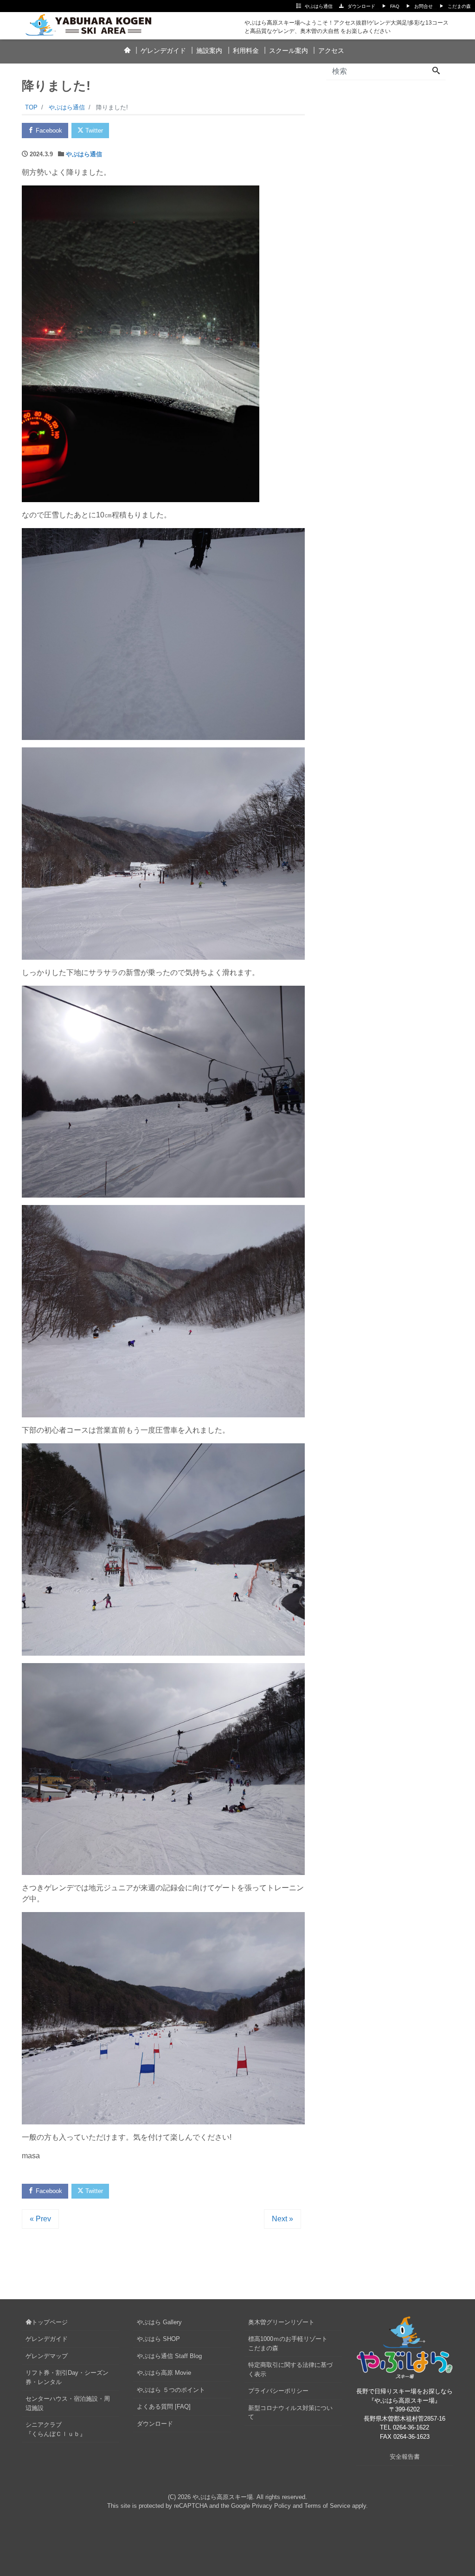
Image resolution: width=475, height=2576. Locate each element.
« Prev (40, 2219)
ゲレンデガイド (163, 51)
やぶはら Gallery (159, 2322)
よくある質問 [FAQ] (164, 2407)
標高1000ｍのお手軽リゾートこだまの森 (288, 2343)
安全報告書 (405, 2457)
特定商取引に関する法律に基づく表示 (290, 2369)
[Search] (436, 71)
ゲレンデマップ (47, 2356)
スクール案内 (289, 51)
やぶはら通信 (319, 6)
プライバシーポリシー (278, 2391)
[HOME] (127, 51)
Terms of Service (327, 2506)
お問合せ (424, 6)
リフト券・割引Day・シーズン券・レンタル (67, 2377)
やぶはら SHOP (158, 2339)
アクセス (331, 51)
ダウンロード (361, 6)
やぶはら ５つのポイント (171, 2390)
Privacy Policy (271, 2506)
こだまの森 (459, 6)
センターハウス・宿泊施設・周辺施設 (68, 2403)
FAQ (395, 6)
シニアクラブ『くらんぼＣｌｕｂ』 (56, 2429)
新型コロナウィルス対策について (290, 2413)
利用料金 (246, 51)
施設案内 (209, 51)
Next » (282, 2219)
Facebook (48, 131)
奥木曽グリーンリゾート (281, 2322)
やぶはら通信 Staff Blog (169, 2356)
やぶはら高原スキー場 (223, 2497)
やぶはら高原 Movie (164, 2373)
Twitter (93, 131)
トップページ (50, 2322)
